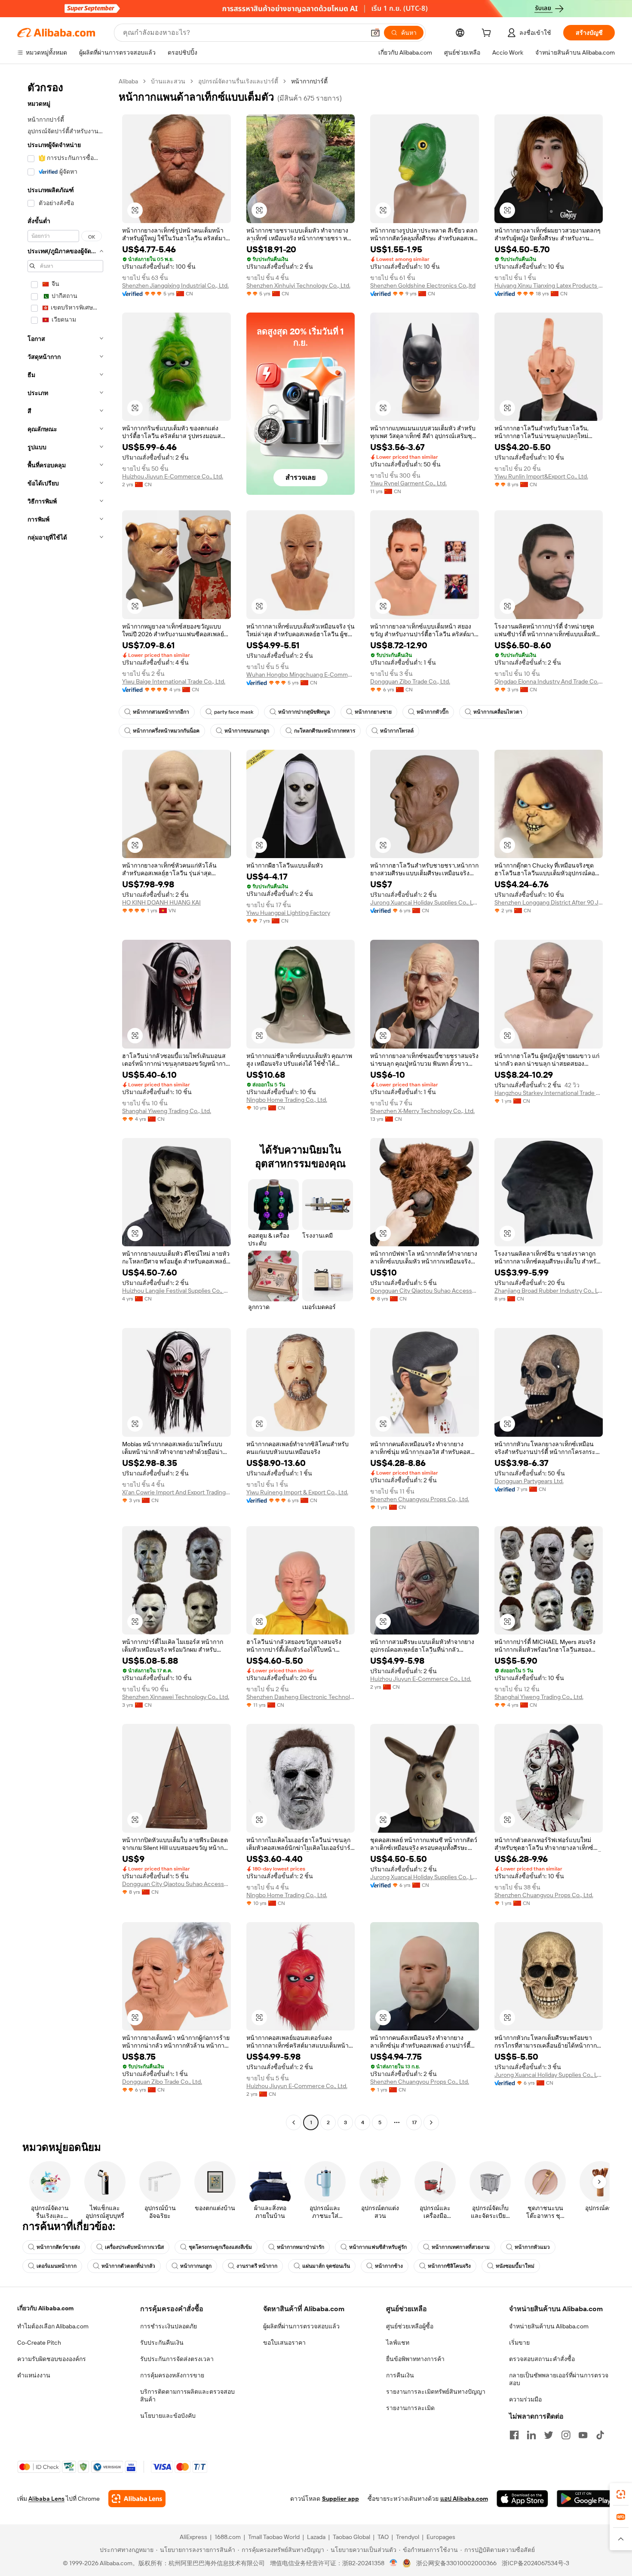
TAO (383, 2537)
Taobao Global (351, 2537)
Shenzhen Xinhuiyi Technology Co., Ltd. (298, 285)
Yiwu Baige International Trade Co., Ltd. (174, 681)
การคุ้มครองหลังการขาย (172, 2375)
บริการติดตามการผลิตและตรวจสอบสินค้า (187, 2395)
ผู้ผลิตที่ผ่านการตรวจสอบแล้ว (301, 2326)
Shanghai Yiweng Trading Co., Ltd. (167, 1111)
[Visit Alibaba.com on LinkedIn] (531, 2435)
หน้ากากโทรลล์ (397, 731)
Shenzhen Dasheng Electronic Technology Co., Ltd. (301, 1697)
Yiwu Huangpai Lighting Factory (288, 913)
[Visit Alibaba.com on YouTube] (583, 2435)
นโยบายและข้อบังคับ (168, 2416)
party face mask (234, 712)
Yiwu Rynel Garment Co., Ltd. (408, 483)
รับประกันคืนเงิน (162, 2343)
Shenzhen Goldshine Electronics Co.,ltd (423, 285)
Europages (441, 2537)
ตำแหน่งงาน (34, 2375)
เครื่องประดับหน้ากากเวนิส (134, 2247)
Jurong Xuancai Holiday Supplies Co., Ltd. (425, 902)
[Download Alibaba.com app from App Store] (522, 2499)
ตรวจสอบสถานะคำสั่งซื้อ (542, 2359)
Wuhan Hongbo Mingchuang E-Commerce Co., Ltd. (301, 675)
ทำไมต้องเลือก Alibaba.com (53, 2326)
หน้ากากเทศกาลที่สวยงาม (461, 2247)
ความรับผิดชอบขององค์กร (52, 2359)
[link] (621, 2494)
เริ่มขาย (519, 2343)
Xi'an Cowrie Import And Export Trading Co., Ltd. (176, 1492)
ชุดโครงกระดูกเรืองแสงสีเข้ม (220, 2247)
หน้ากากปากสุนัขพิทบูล (304, 712)
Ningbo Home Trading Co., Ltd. (287, 1100)
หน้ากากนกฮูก (196, 2266)
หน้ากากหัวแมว (532, 2247)
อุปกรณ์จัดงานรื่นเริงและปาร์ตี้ (238, 81)
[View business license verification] (394, 2563)
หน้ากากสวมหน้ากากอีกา (161, 712)
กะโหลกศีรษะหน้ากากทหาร (325, 731)
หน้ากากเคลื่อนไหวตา (498, 712)
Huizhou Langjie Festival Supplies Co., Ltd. (176, 1291)
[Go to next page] (431, 2122)
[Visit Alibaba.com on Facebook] (514, 2435)
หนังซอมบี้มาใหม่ (515, 2266)
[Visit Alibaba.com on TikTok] (600, 2435)
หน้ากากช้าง (389, 2266)
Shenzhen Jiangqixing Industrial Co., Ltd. (175, 285)
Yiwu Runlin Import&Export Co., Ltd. (541, 476)
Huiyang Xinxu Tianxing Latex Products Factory (549, 285)
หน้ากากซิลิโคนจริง (449, 2266)
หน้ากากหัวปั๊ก (433, 712)
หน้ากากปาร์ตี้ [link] (309, 81)
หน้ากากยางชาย (373, 712)
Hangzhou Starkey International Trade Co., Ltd (549, 1093)
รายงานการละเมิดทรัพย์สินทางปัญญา (436, 2392)
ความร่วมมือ (525, 2399)
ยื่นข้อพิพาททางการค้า (415, 2359)
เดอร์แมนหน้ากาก (57, 2266)
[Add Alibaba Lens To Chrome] (137, 2499)
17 (414, 2122)
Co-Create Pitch (39, 2343)
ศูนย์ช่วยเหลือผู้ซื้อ (410, 2326)
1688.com (228, 2537)
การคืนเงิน (400, 2375)
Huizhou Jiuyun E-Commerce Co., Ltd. (173, 476)
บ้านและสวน (168, 81)
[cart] (488, 34)
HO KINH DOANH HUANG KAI (161, 902)
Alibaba (128, 81)
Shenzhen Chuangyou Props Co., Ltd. (420, 1499)
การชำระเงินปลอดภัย (169, 2326)
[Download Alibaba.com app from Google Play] (586, 2499)
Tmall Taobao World (274, 2537)
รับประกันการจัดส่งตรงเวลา (177, 2359)
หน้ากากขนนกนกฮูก (247, 731)
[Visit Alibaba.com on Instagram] (566, 2435)
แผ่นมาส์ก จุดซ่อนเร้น (326, 2266)
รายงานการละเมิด (410, 2408)
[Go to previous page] (294, 2122)
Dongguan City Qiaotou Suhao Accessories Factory (425, 1291)
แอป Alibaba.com (464, 2499)
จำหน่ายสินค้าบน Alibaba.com (549, 2326)
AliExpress (193, 2537)
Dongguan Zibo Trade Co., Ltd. (410, 681)
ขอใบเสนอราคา (284, 2343)
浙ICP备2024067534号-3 (535, 2563)
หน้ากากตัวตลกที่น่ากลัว (128, 2266)
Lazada (316, 2537)
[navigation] (65, 1103)
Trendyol (408, 2537)
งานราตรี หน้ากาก (257, 2266)
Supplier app (341, 2499)
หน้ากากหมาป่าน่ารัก (301, 2247)
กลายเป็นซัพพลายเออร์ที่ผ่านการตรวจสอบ (559, 2379)
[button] (375, 33)
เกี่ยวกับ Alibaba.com (45, 2308)
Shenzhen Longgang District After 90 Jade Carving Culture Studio (549, 902)
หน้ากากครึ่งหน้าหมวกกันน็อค (166, 731)
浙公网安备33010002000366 (456, 2563)
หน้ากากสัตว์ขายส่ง (58, 2247)
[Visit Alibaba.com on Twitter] (549, 2435)
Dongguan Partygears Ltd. (529, 1481)
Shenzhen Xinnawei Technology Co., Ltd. (176, 1697)
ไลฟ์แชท (398, 2343)
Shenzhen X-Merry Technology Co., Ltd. (422, 1111)
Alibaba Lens (46, 2499)
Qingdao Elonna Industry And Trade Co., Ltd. (549, 681)
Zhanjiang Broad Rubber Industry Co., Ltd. (549, 1291)
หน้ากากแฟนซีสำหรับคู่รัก (378, 2247)
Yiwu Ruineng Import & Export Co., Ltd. (297, 1492)
